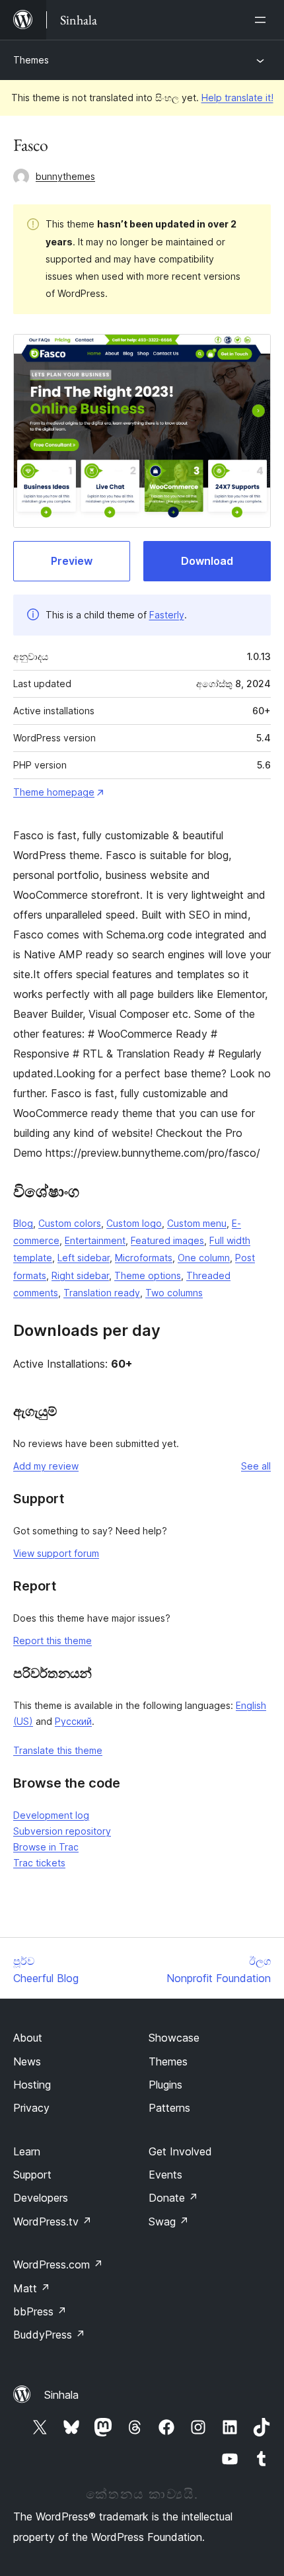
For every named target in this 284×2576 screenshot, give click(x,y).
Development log (51, 1815)
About (28, 2038)
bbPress (40, 2311)
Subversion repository (62, 1831)
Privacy (31, 2108)
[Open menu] (263, 20)
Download (207, 561)
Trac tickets (39, 1863)
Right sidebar (80, 1275)
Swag (169, 2222)
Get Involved (180, 2151)
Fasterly (167, 615)
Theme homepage (54, 792)
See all (256, 1466)
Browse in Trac (46, 1847)
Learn (27, 2151)
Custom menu (197, 1223)
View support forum (56, 1553)
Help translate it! (237, 98)
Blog (23, 1223)
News (27, 2061)
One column (204, 1258)
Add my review (46, 1466)
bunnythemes (65, 176)
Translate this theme (58, 1750)
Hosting (32, 2085)
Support (32, 2175)
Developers (41, 2198)
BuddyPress (49, 2335)
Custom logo (134, 1223)
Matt (32, 2288)
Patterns (169, 2108)
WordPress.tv (53, 2222)
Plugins (165, 2085)
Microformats (144, 1258)
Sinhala (61, 2395)
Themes (31, 60)
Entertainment (95, 1240)
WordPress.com (58, 2264)
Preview (72, 561)
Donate (173, 2198)
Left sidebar (84, 1258)
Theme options (148, 1275)
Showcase (174, 2038)
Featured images (167, 1240)
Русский (73, 1721)
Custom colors (70, 1223)
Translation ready (102, 1293)
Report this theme (53, 1641)
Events (165, 2175)
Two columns (174, 1293)
